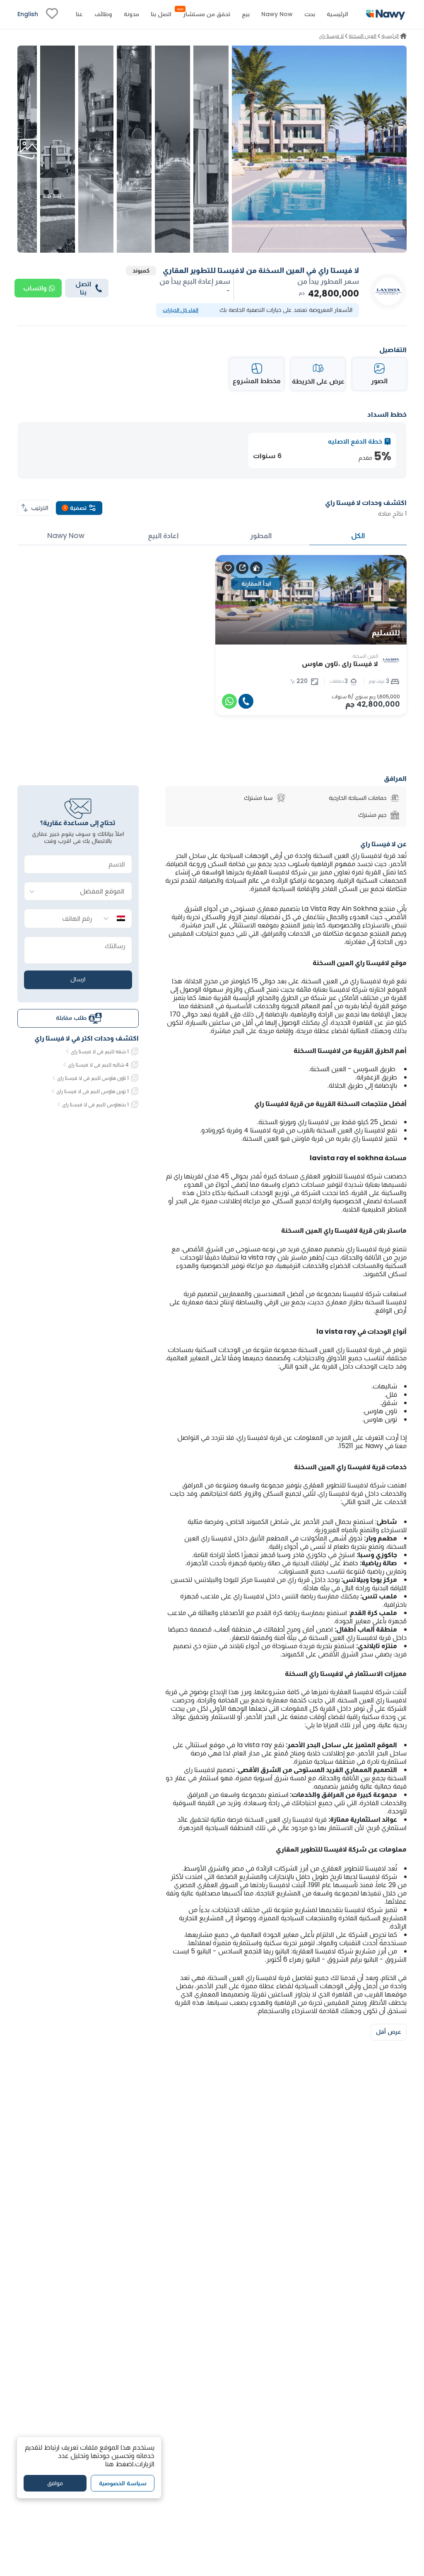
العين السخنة (320, 981)
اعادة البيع (163, 536)
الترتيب (40, 508)
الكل (358, 536)
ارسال (78, 979)
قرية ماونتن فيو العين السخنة (283, 1138)
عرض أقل (389, 2032)
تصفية (75, 508)
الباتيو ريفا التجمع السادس (254, 1951)
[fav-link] (52, 14)
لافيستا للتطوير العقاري (353, 1868)
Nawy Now (66, 536)
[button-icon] (246, 701)
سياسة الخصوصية (123, 2483)
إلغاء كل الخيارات (181, 310)
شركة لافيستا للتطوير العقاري (341, 1176)
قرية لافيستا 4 (264, 1130)
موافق (55, 2483)
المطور (261, 536)
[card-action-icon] (256, 568)
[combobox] (86, 892)
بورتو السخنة (275, 1122)
